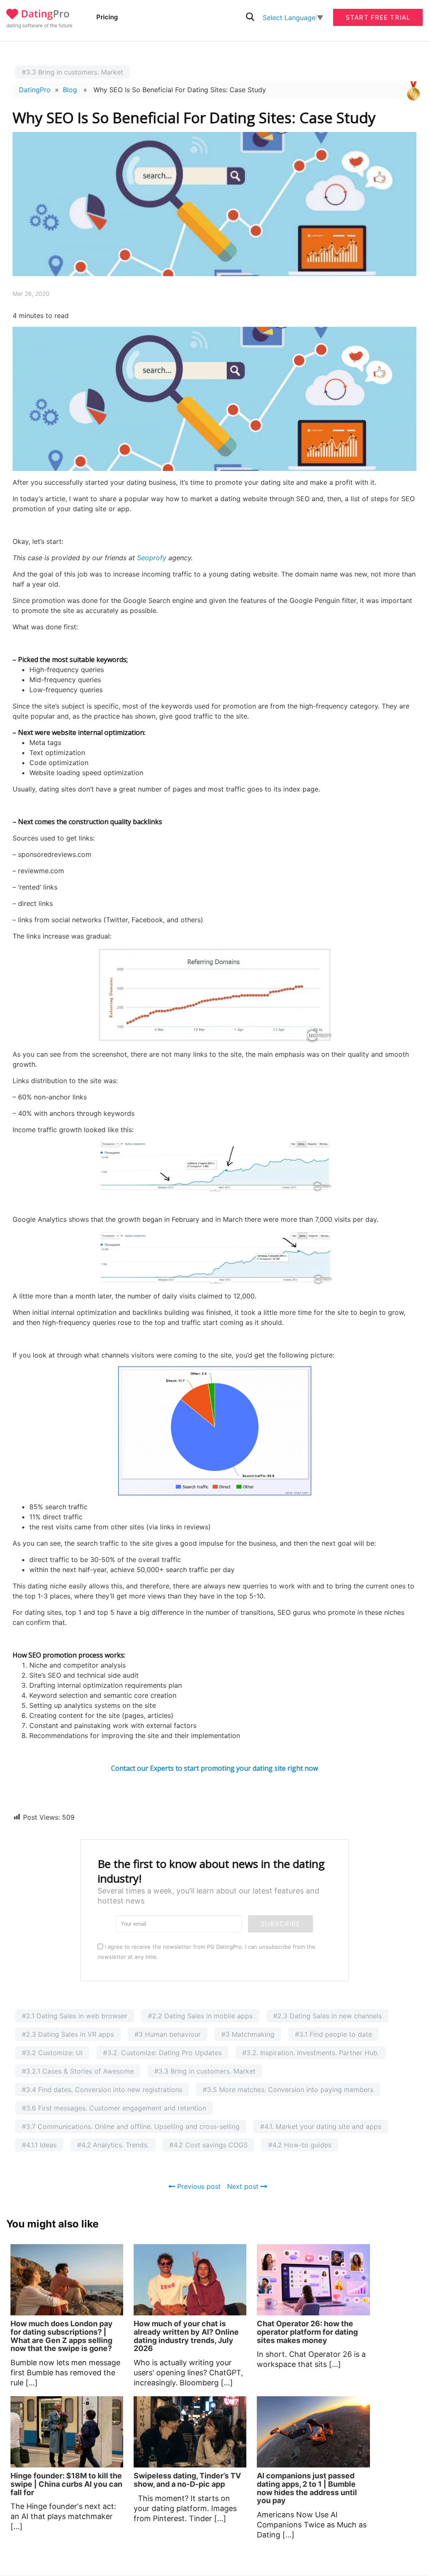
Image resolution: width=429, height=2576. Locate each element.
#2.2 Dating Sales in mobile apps (200, 2016)
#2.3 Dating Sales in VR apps (68, 2034)
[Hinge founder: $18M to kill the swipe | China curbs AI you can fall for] (67, 2432)
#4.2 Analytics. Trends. (113, 2145)
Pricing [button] (107, 17)
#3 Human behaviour (168, 2034)
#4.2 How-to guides (300, 2145)
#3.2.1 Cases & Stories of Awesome (78, 2071)
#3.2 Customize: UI (52, 2053)
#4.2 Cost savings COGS (208, 2145)
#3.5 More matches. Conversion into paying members (288, 2090)
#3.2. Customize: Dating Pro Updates (162, 2053)
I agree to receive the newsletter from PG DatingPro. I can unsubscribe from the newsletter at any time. (207, 1952)
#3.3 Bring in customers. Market (72, 72)
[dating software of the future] (38, 17)
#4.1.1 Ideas (39, 2145)
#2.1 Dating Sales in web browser (75, 2016)
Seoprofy (152, 558)
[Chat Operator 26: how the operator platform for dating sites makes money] (313, 2280)
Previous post (198, 2186)
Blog (70, 90)
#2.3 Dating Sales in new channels (327, 2016)
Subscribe (280, 1924)
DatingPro (35, 90)
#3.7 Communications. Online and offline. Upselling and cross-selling (131, 2126)
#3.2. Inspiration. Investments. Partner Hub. (311, 2053)
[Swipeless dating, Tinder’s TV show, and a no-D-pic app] (190, 2432)
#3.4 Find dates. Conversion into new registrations (102, 2090)
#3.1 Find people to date (333, 2034)
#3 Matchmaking (248, 2034)
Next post (244, 2186)
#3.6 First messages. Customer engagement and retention (114, 2108)
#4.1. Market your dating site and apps (321, 2126)
